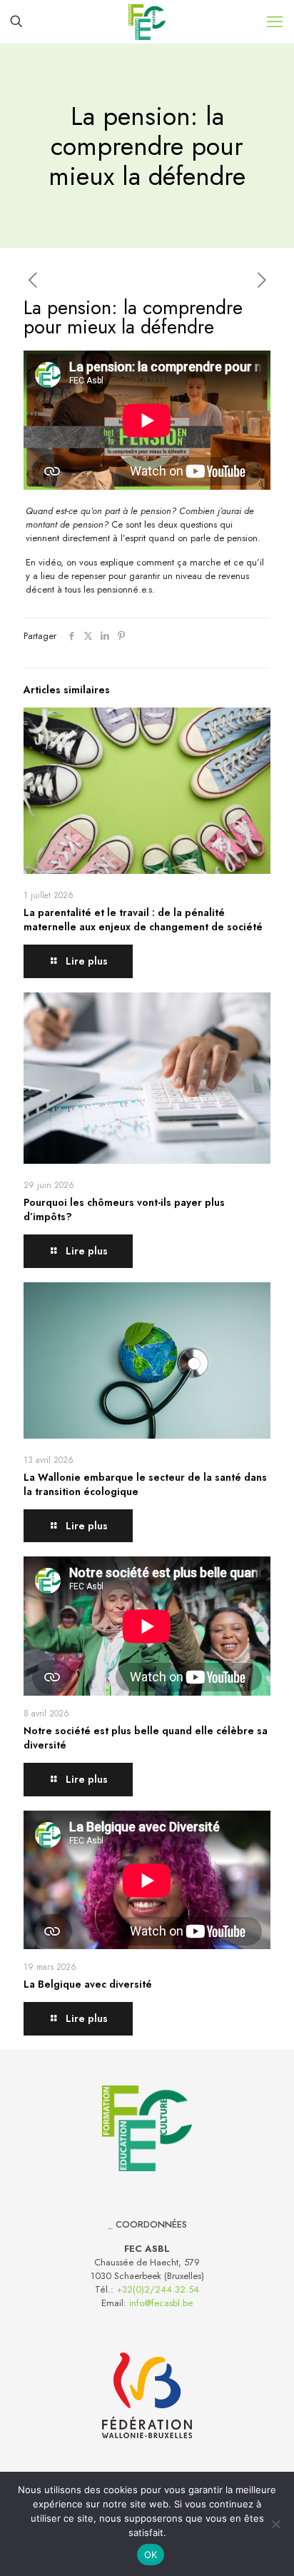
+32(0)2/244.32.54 (158, 2289)
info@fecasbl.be (161, 2303)
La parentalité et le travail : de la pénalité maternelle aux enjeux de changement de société (143, 920)
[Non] (276, 2524)
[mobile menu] (275, 21)
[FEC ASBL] (147, 21)
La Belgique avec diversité (88, 1984)
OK (151, 2555)
